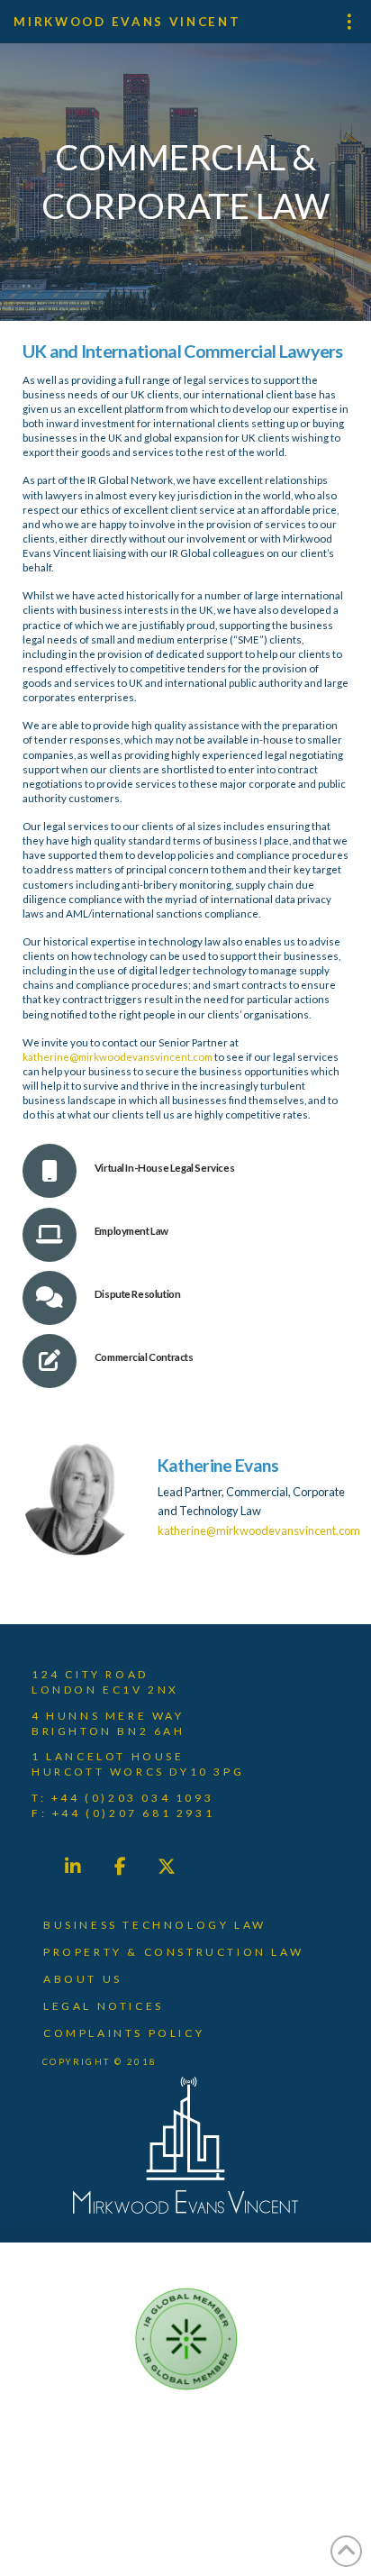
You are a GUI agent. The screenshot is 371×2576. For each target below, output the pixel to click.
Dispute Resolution (138, 1294)
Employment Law (131, 1231)
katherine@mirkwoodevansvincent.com (118, 1057)
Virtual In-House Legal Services (165, 1168)
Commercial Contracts (144, 1357)
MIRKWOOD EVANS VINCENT (127, 22)
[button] (344, 22)
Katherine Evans (218, 1465)
